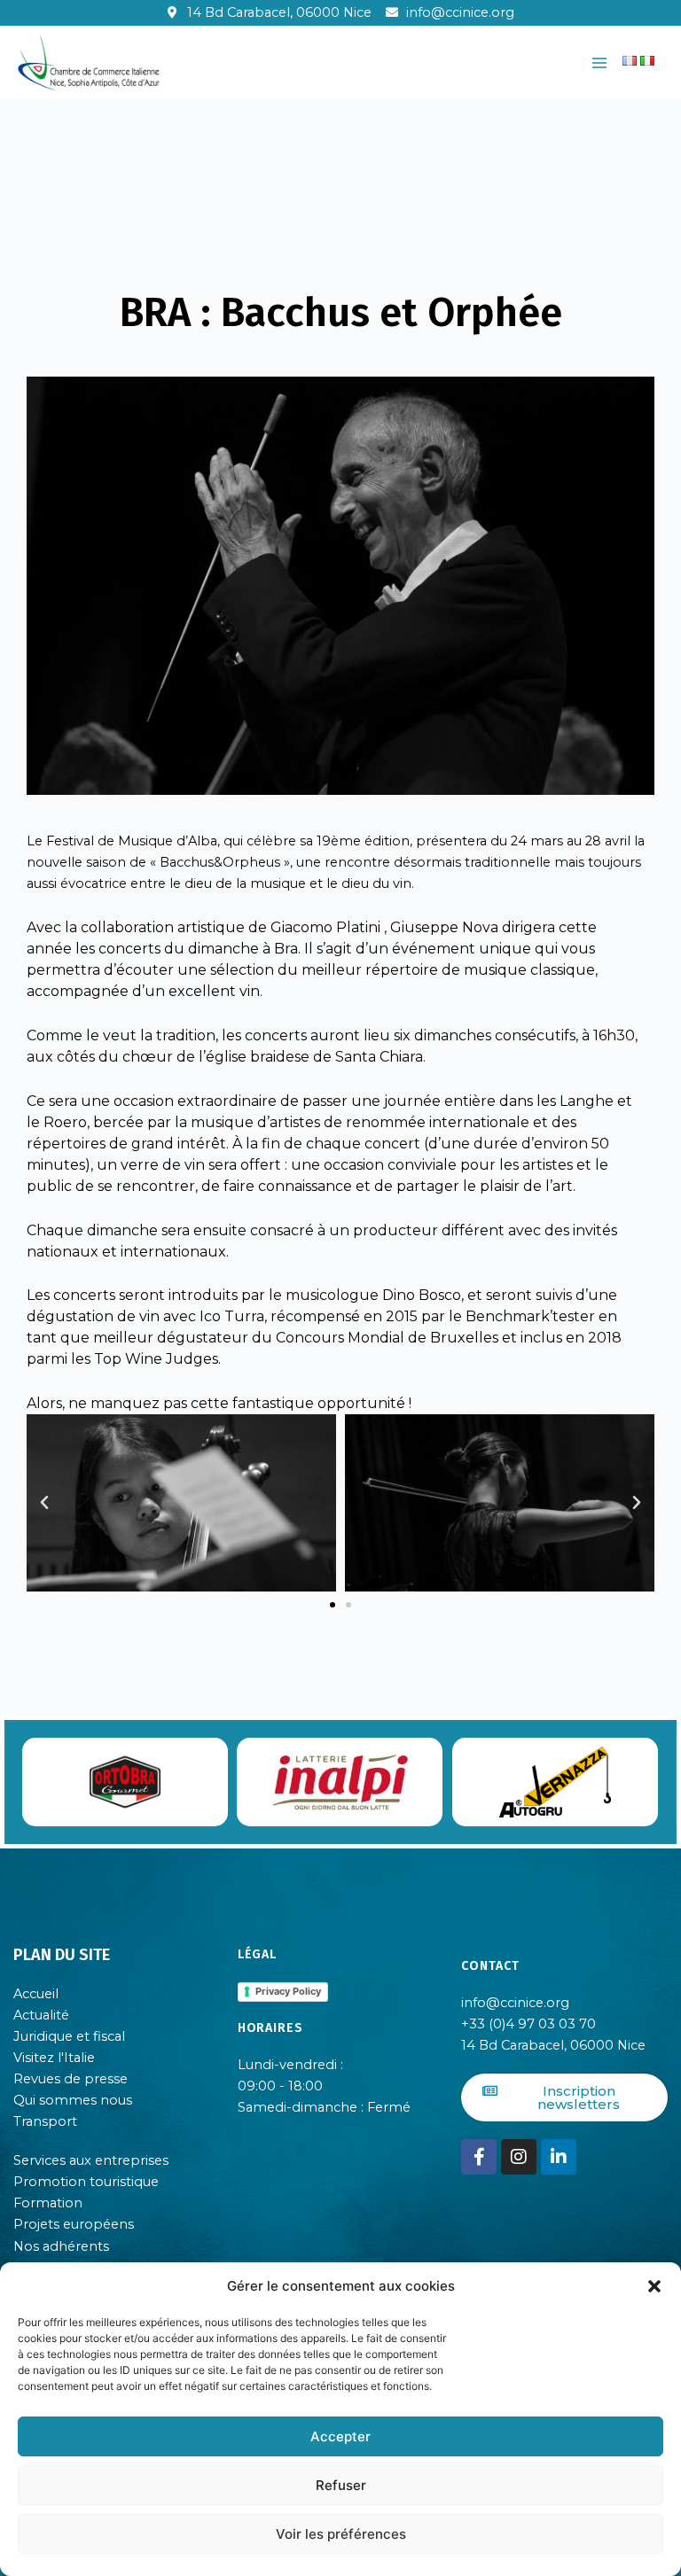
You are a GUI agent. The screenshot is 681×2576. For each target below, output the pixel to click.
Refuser (341, 2485)
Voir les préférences (341, 2534)
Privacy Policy (288, 1991)
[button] (654, 2286)
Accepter (340, 2436)
